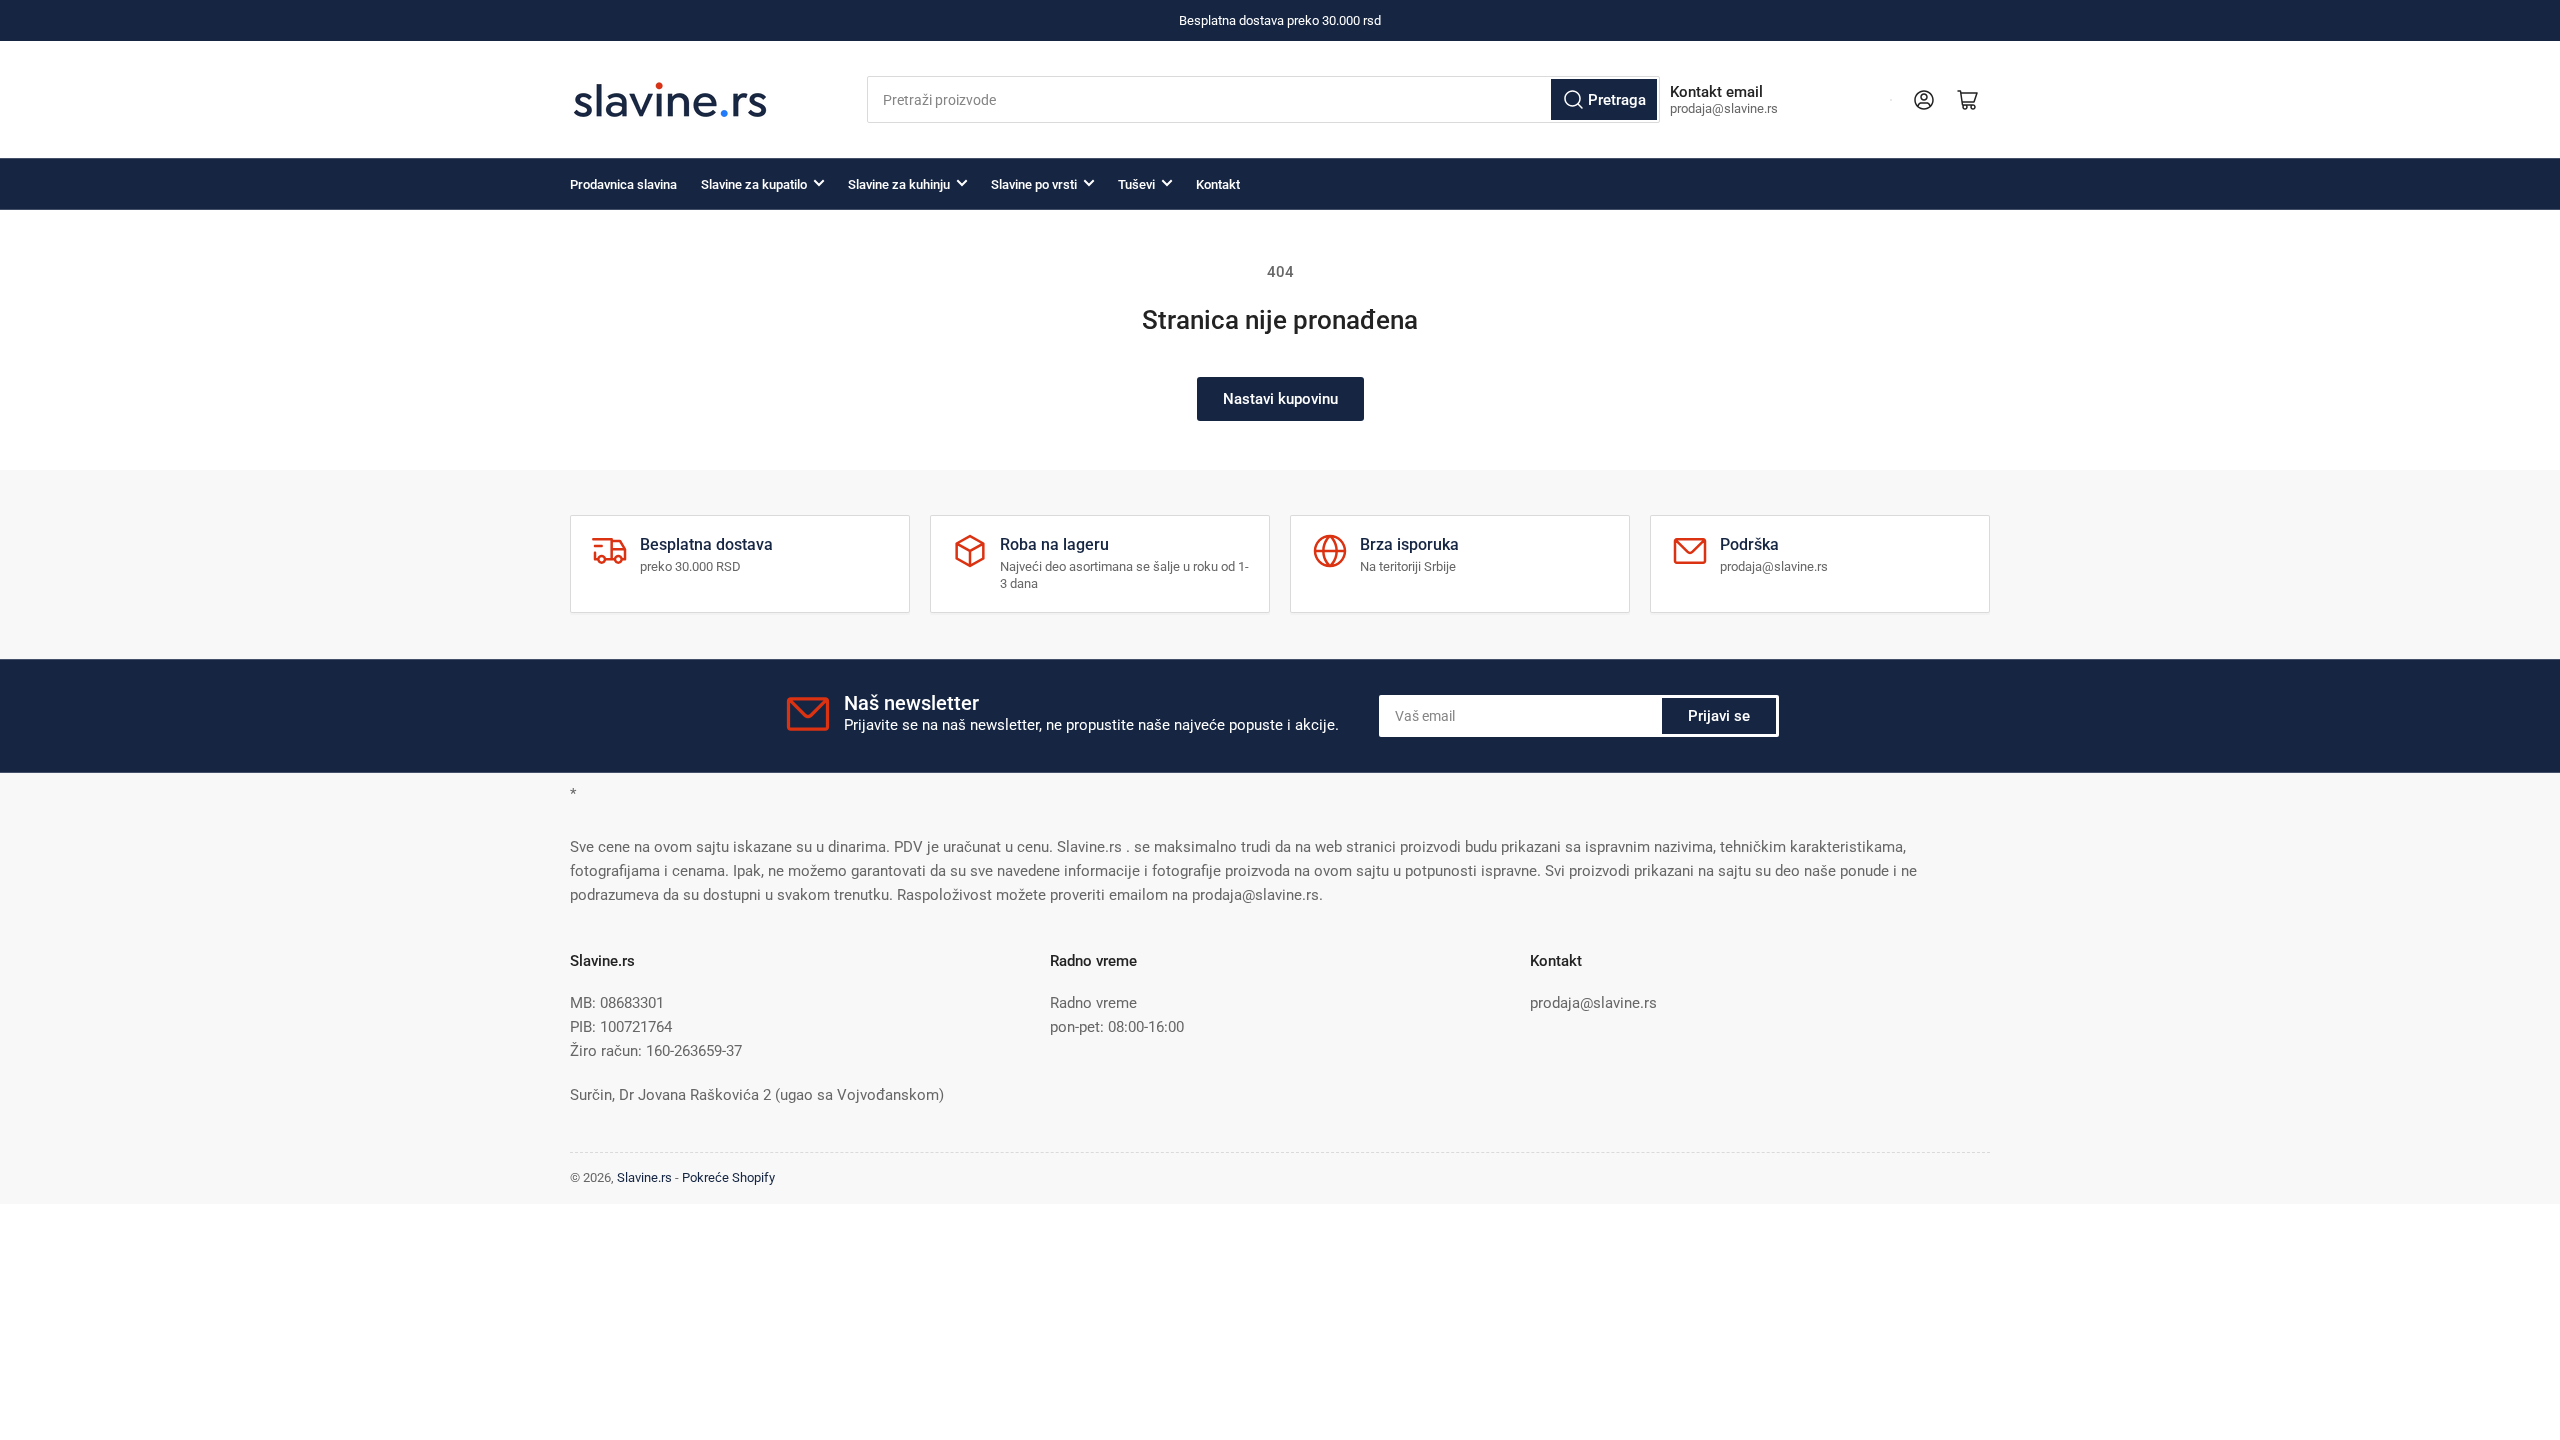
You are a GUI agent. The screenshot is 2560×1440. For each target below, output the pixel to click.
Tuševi (1136, 184)
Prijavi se (1719, 716)
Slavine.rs (644, 1177)
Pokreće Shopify (728, 1177)
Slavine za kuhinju (899, 184)
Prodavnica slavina (623, 184)
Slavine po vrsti (1034, 184)
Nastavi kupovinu (1280, 399)
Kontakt (1218, 184)
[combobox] (1263, 99)
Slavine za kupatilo (754, 184)
